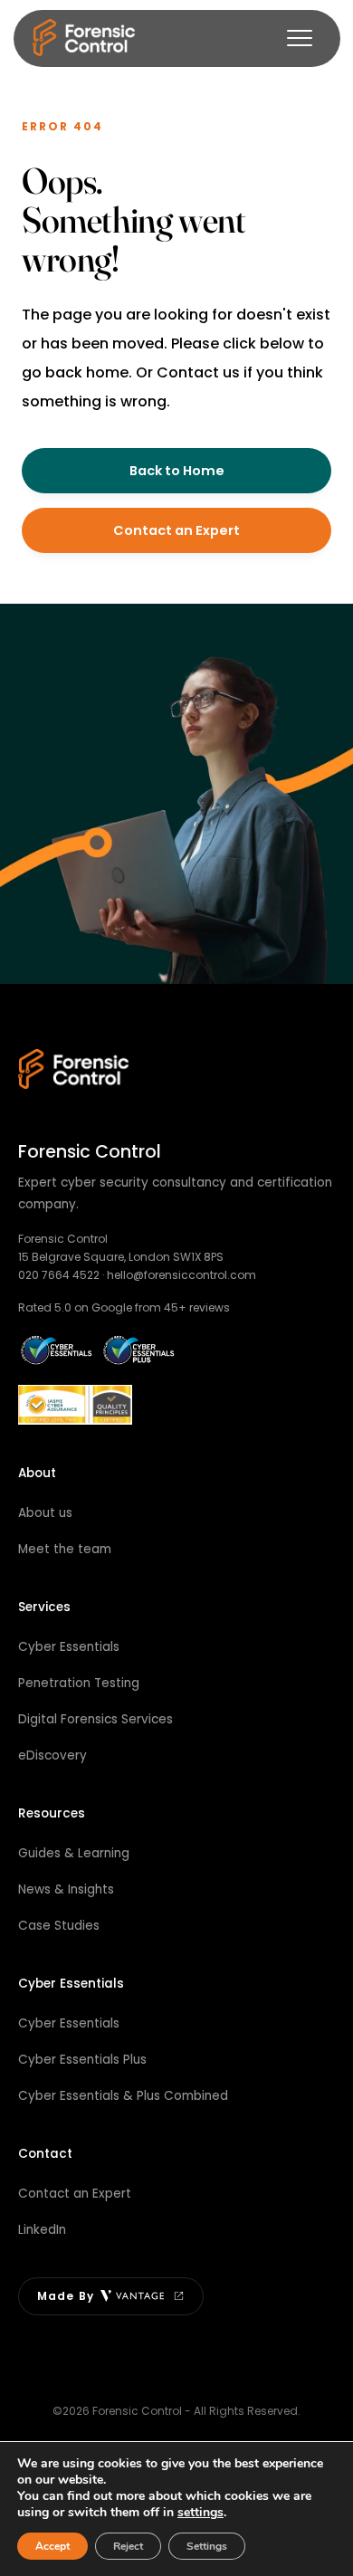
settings (200, 2513)
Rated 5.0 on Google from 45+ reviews (124, 1307)
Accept (52, 2546)
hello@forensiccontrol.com (181, 1275)
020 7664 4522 (59, 1275)
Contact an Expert (176, 530)
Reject (128, 2546)
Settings (207, 2546)
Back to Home (177, 471)
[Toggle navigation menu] (300, 38)
